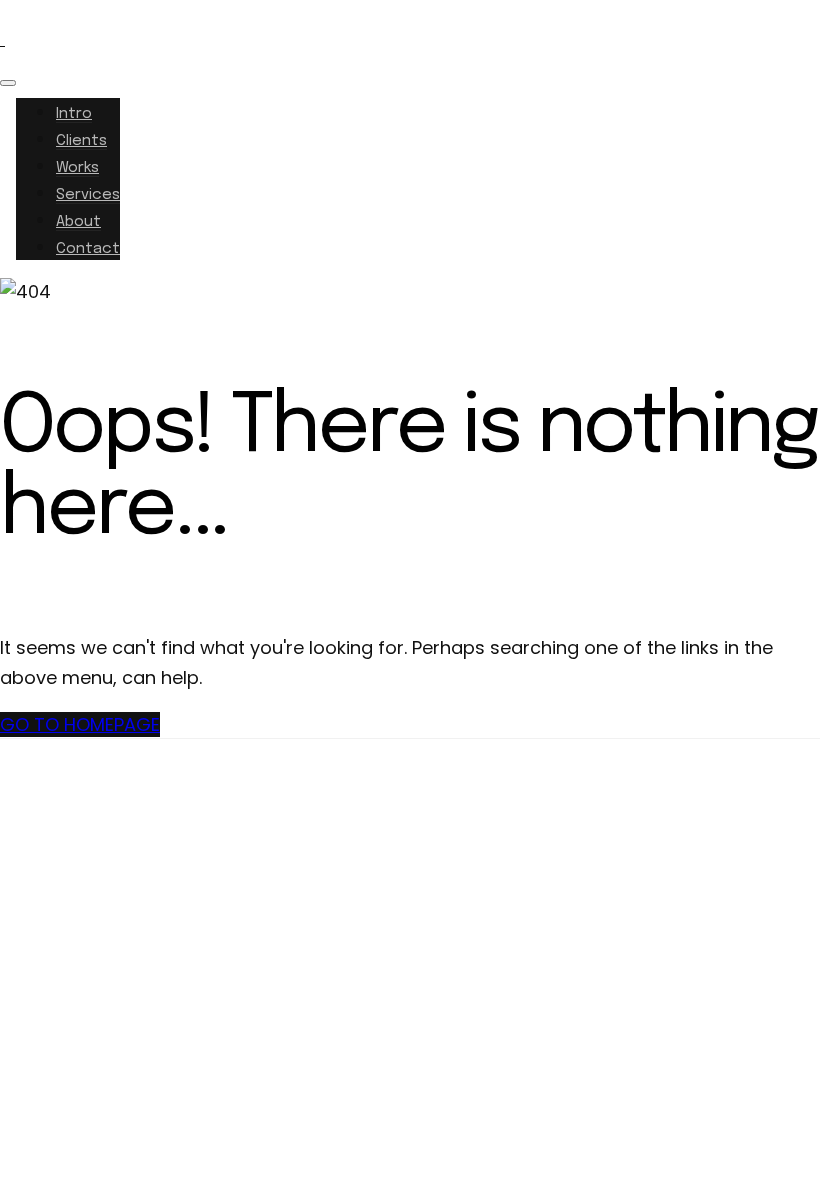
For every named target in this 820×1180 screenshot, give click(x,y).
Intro (74, 114)
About (78, 222)
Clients (81, 141)
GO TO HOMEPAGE (80, 724)
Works (77, 168)
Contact (88, 249)
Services (88, 195)
